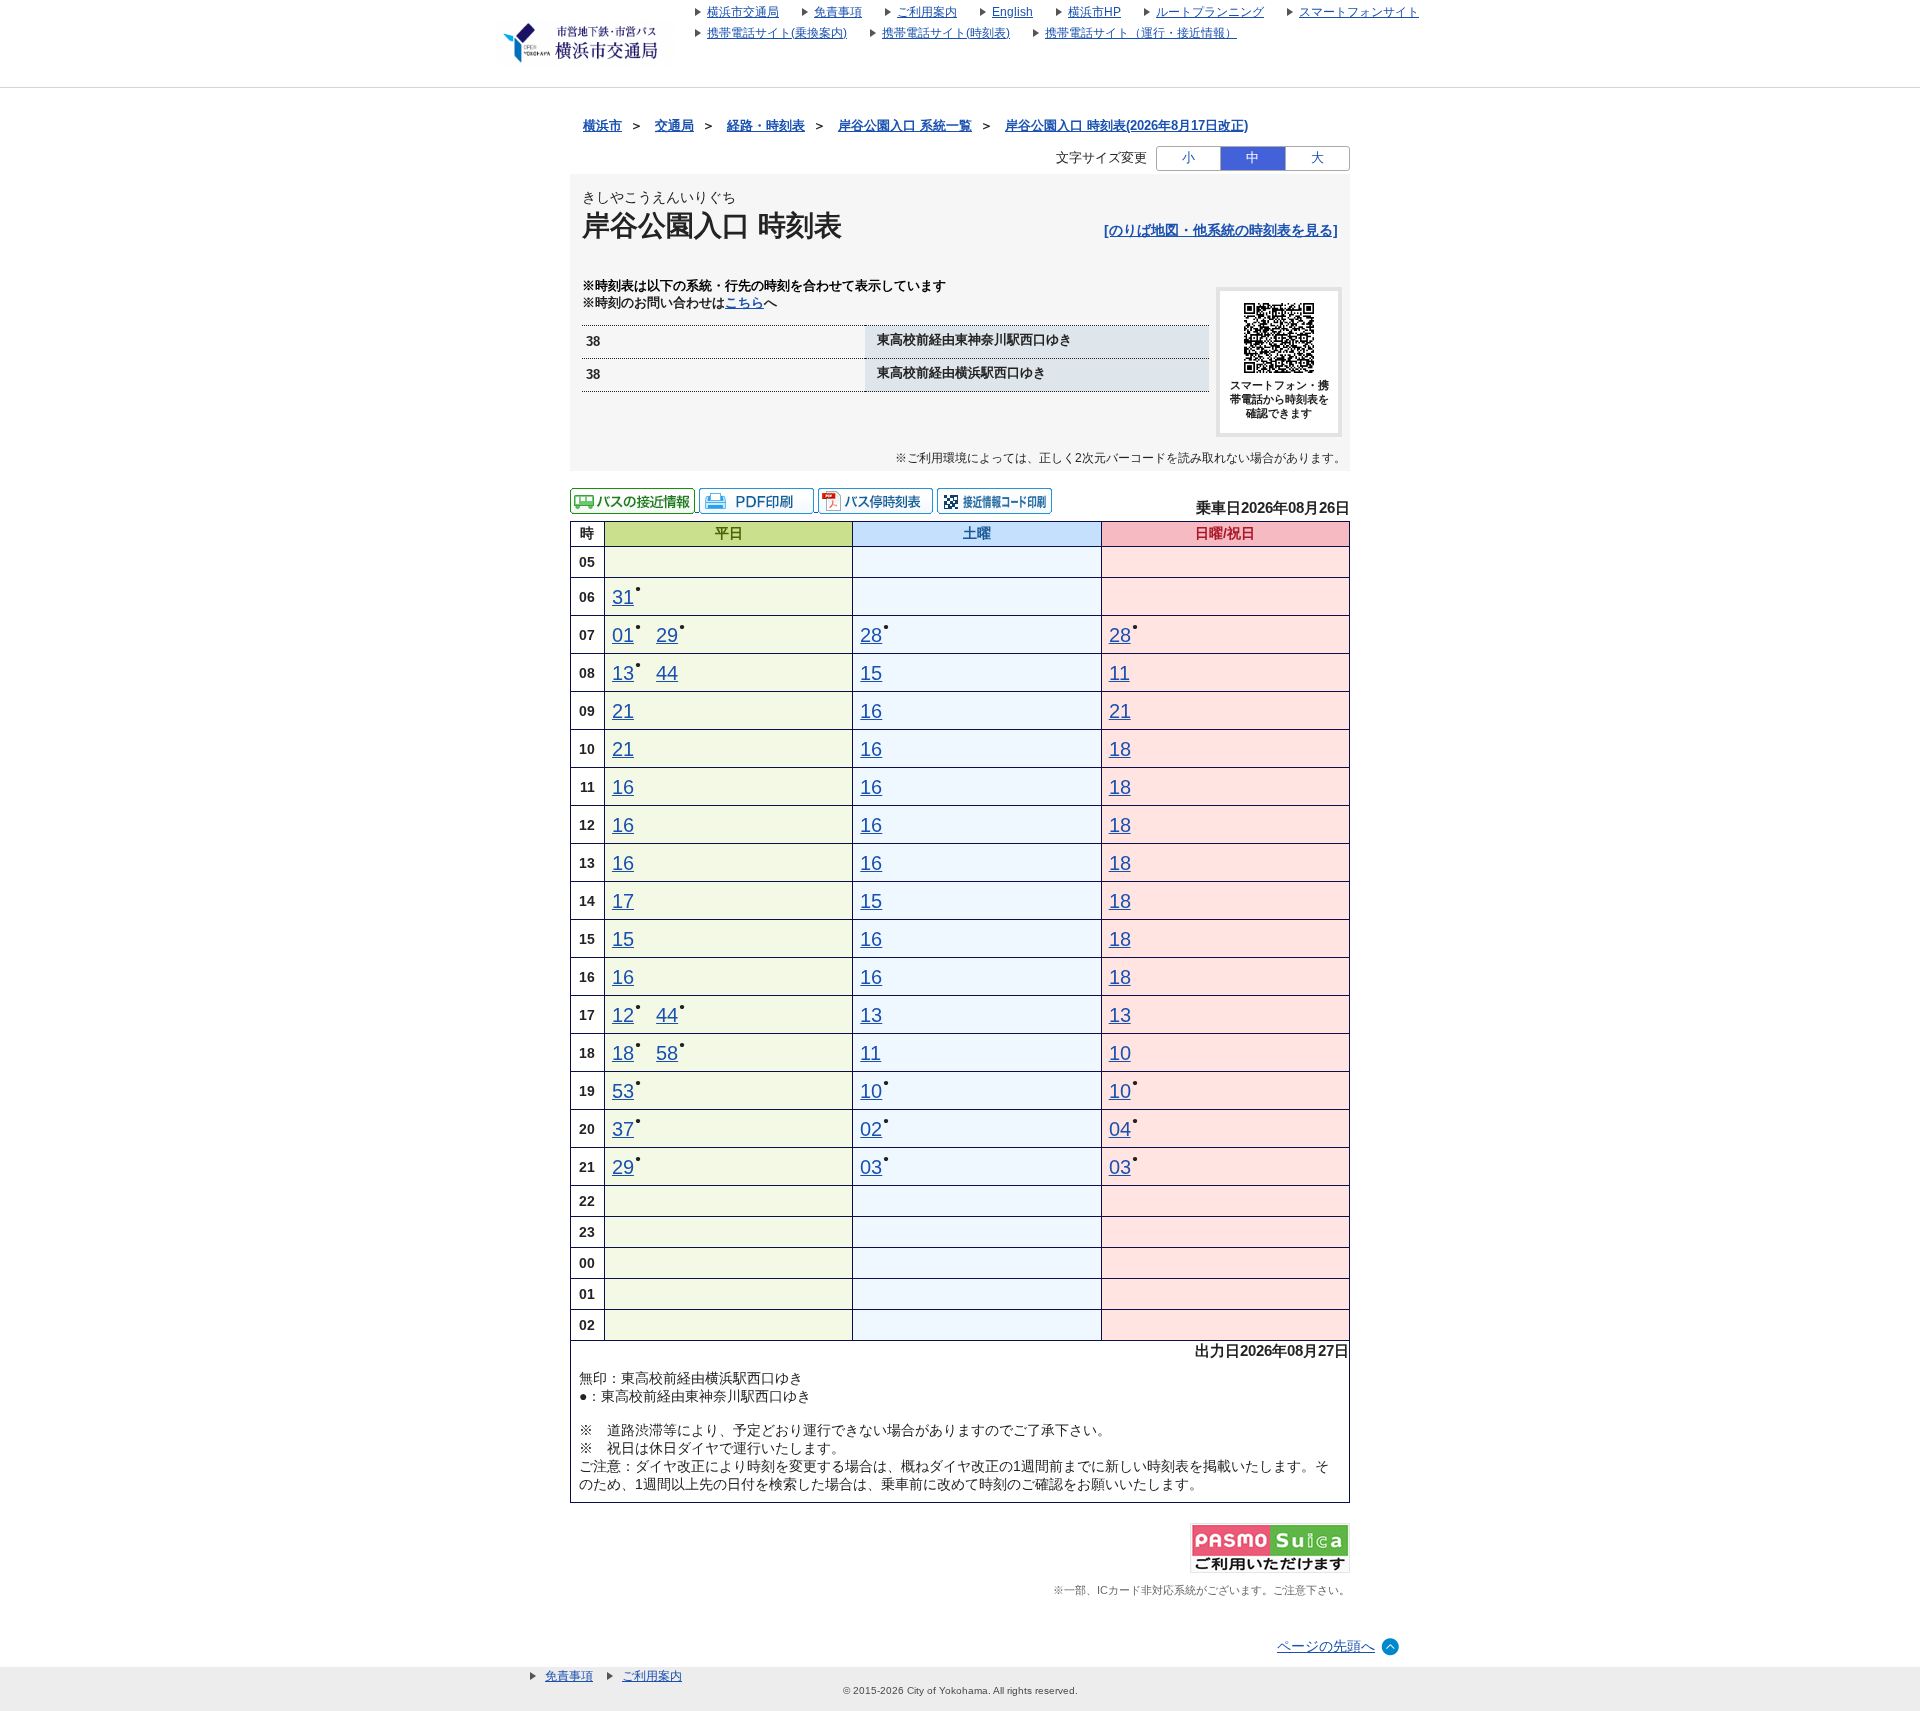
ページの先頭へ (1326, 1646)
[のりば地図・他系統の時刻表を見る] (1221, 230)
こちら (744, 303)
